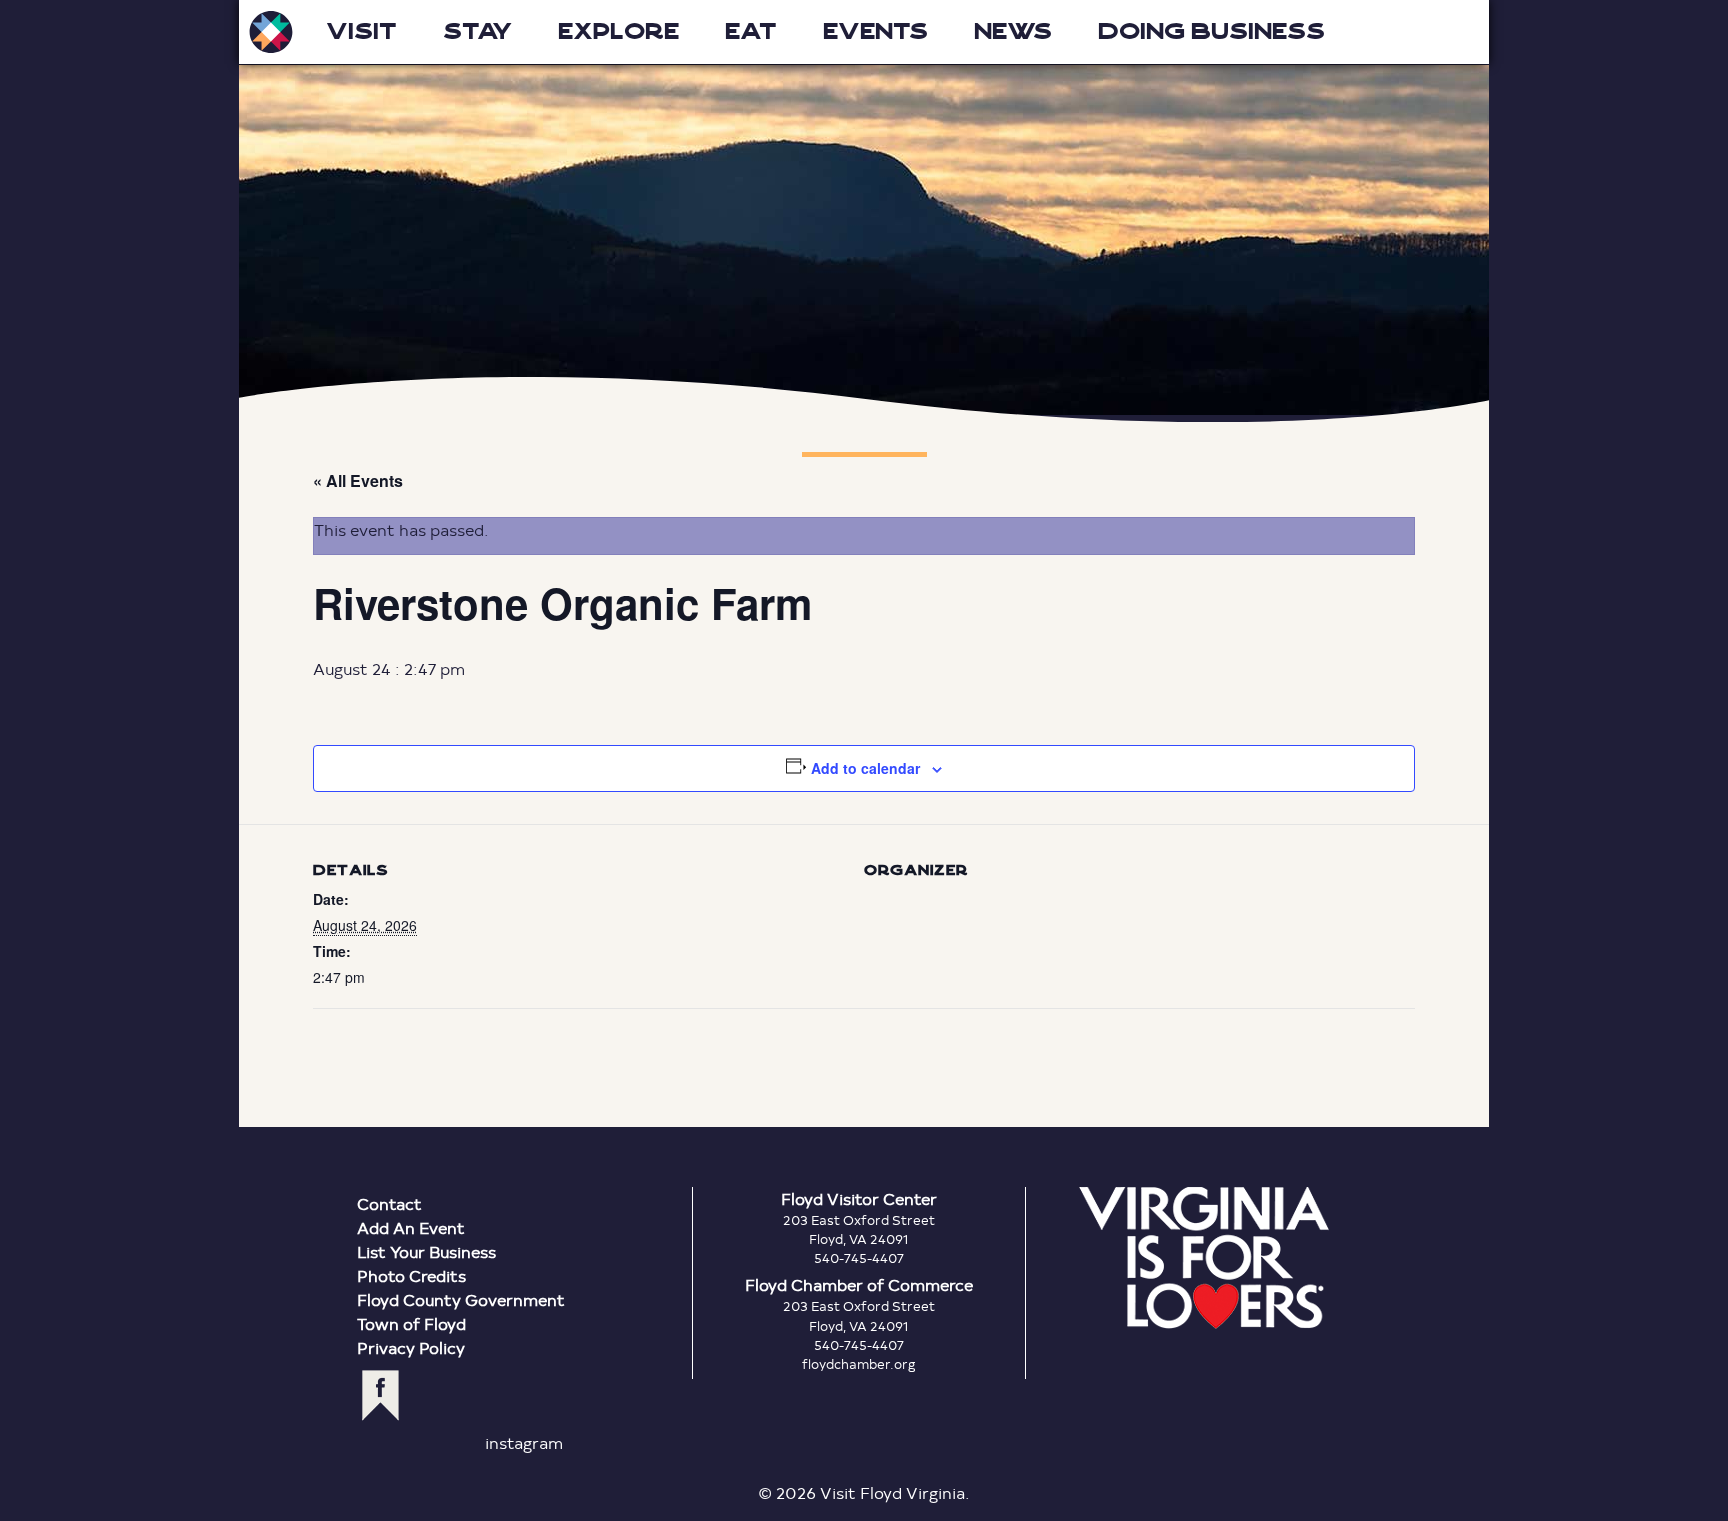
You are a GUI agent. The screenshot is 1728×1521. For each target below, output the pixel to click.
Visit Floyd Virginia (271, 32)
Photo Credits (411, 1275)
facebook (380, 1395)
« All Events (358, 480)
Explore (618, 31)
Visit (361, 31)
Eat (751, 31)
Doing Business (1211, 31)
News (1013, 31)
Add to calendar (865, 768)
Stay (477, 31)
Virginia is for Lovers (1204, 1258)
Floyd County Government (461, 1299)
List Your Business (426, 1251)
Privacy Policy (411, 1347)
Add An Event (411, 1227)
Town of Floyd (411, 1323)
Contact (389, 1203)
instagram (524, 1442)
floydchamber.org (859, 1364)
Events (875, 31)
